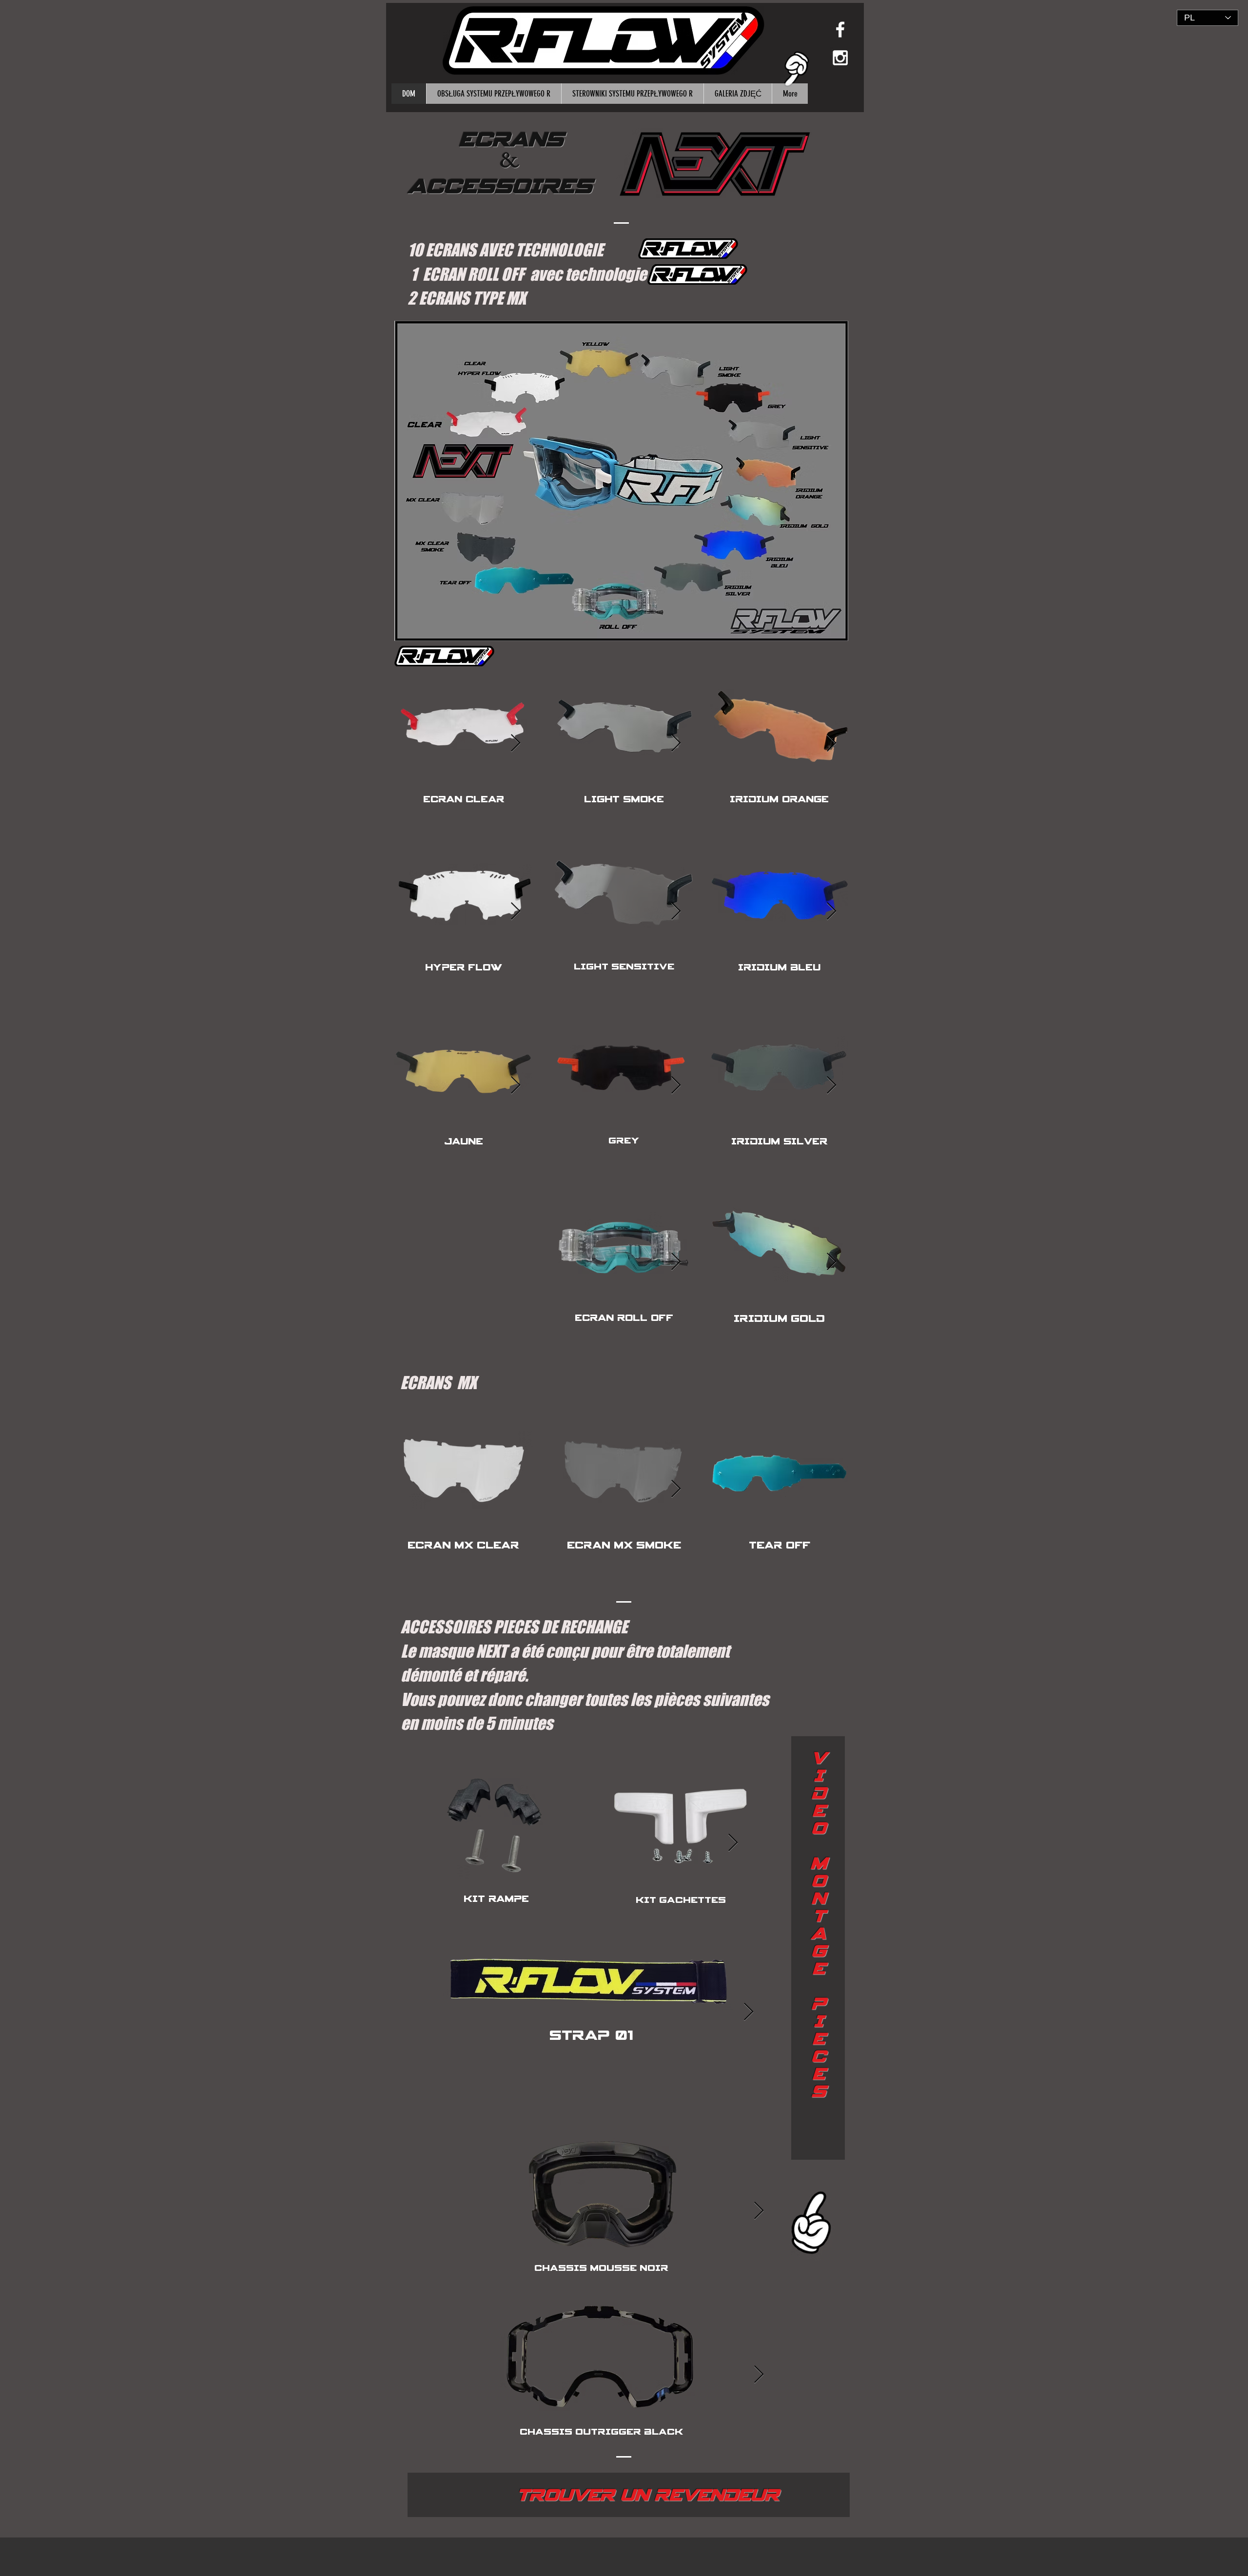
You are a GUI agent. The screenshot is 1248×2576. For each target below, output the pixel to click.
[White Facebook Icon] (840, 29)
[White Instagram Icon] (840, 58)
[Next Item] (516, 744)
